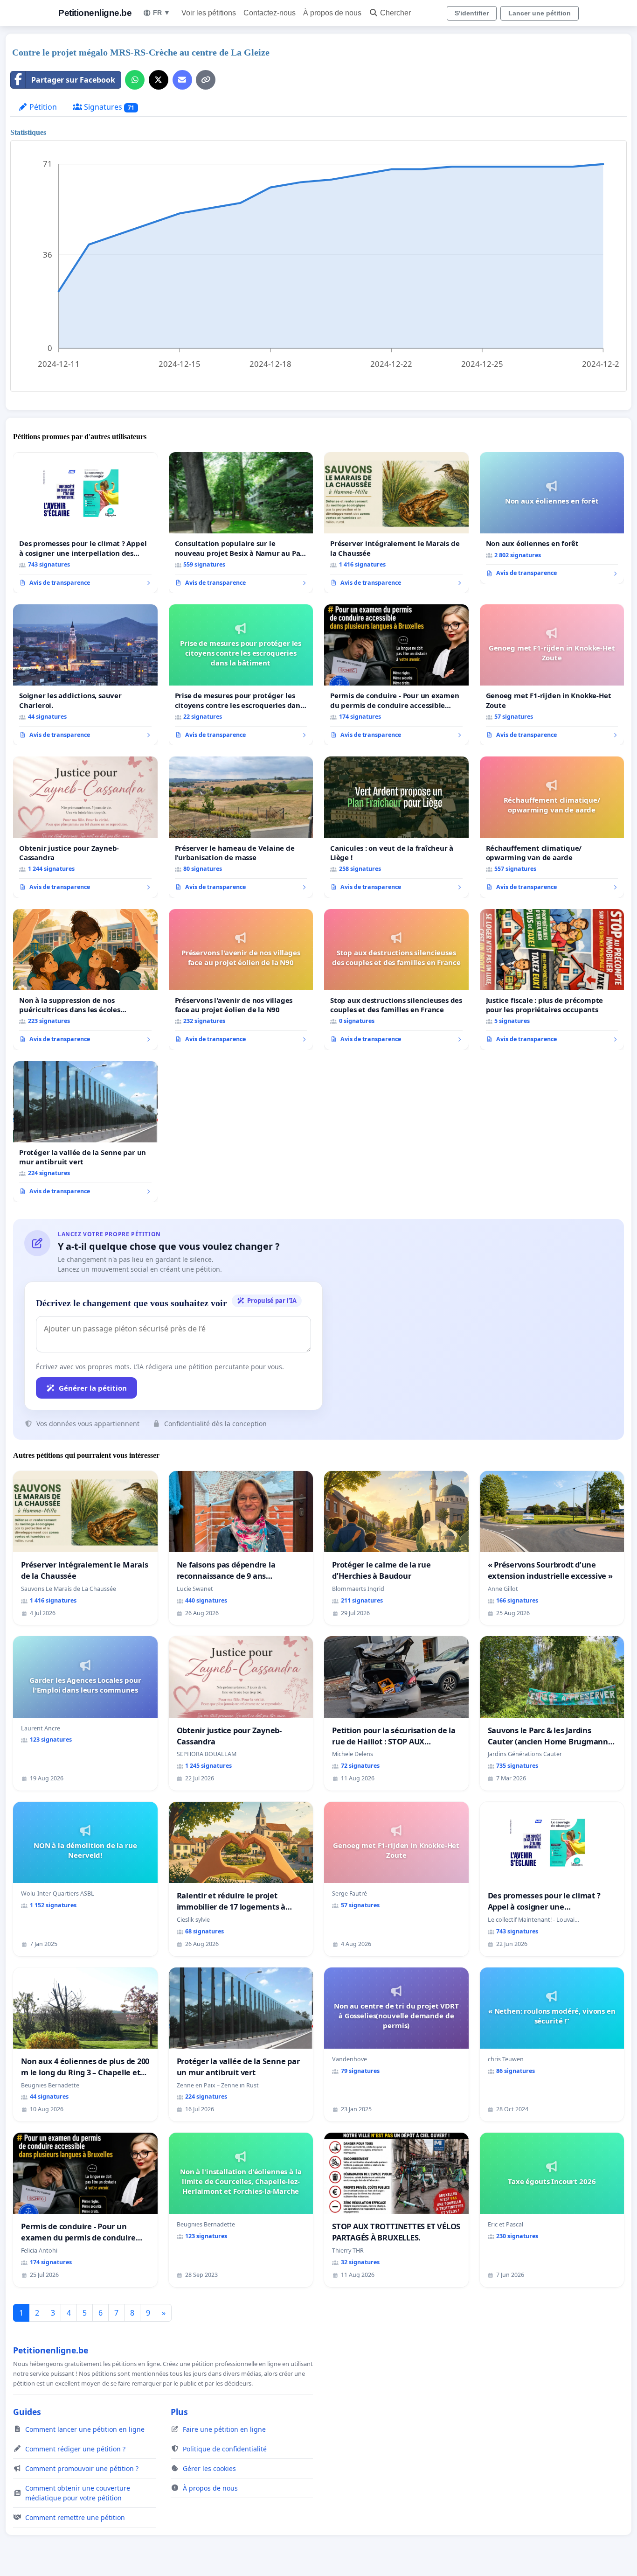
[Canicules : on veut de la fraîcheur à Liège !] (396, 827)
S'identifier (472, 13)
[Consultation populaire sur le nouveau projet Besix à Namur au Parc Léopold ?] (241, 523)
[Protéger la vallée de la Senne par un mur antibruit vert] (85, 1132)
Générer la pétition (93, 1388)
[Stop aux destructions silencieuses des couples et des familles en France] (396, 980)
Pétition (42, 107)
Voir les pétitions (209, 13)
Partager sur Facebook (73, 80)
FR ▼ (162, 13)
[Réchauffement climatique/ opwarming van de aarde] (552, 827)
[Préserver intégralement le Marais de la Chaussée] (396, 523)
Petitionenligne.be (95, 13)
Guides (27, 2412)
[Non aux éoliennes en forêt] (552, 518)
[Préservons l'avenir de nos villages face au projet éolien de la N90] (241, 980)
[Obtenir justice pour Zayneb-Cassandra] (85, 827)
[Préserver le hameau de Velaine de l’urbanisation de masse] (241, 827)
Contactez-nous (270, 13)
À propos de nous (332, 13)
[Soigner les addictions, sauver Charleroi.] (85, 675)
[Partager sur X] (159, 80)
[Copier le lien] (206, 80)
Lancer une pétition (540, 13)
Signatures (108, 107)
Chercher (395, 13)
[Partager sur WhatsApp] (135, 80)
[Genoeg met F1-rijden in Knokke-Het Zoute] (552, 675)
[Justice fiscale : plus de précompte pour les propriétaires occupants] (552, 980)
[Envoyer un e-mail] (182, 80)
